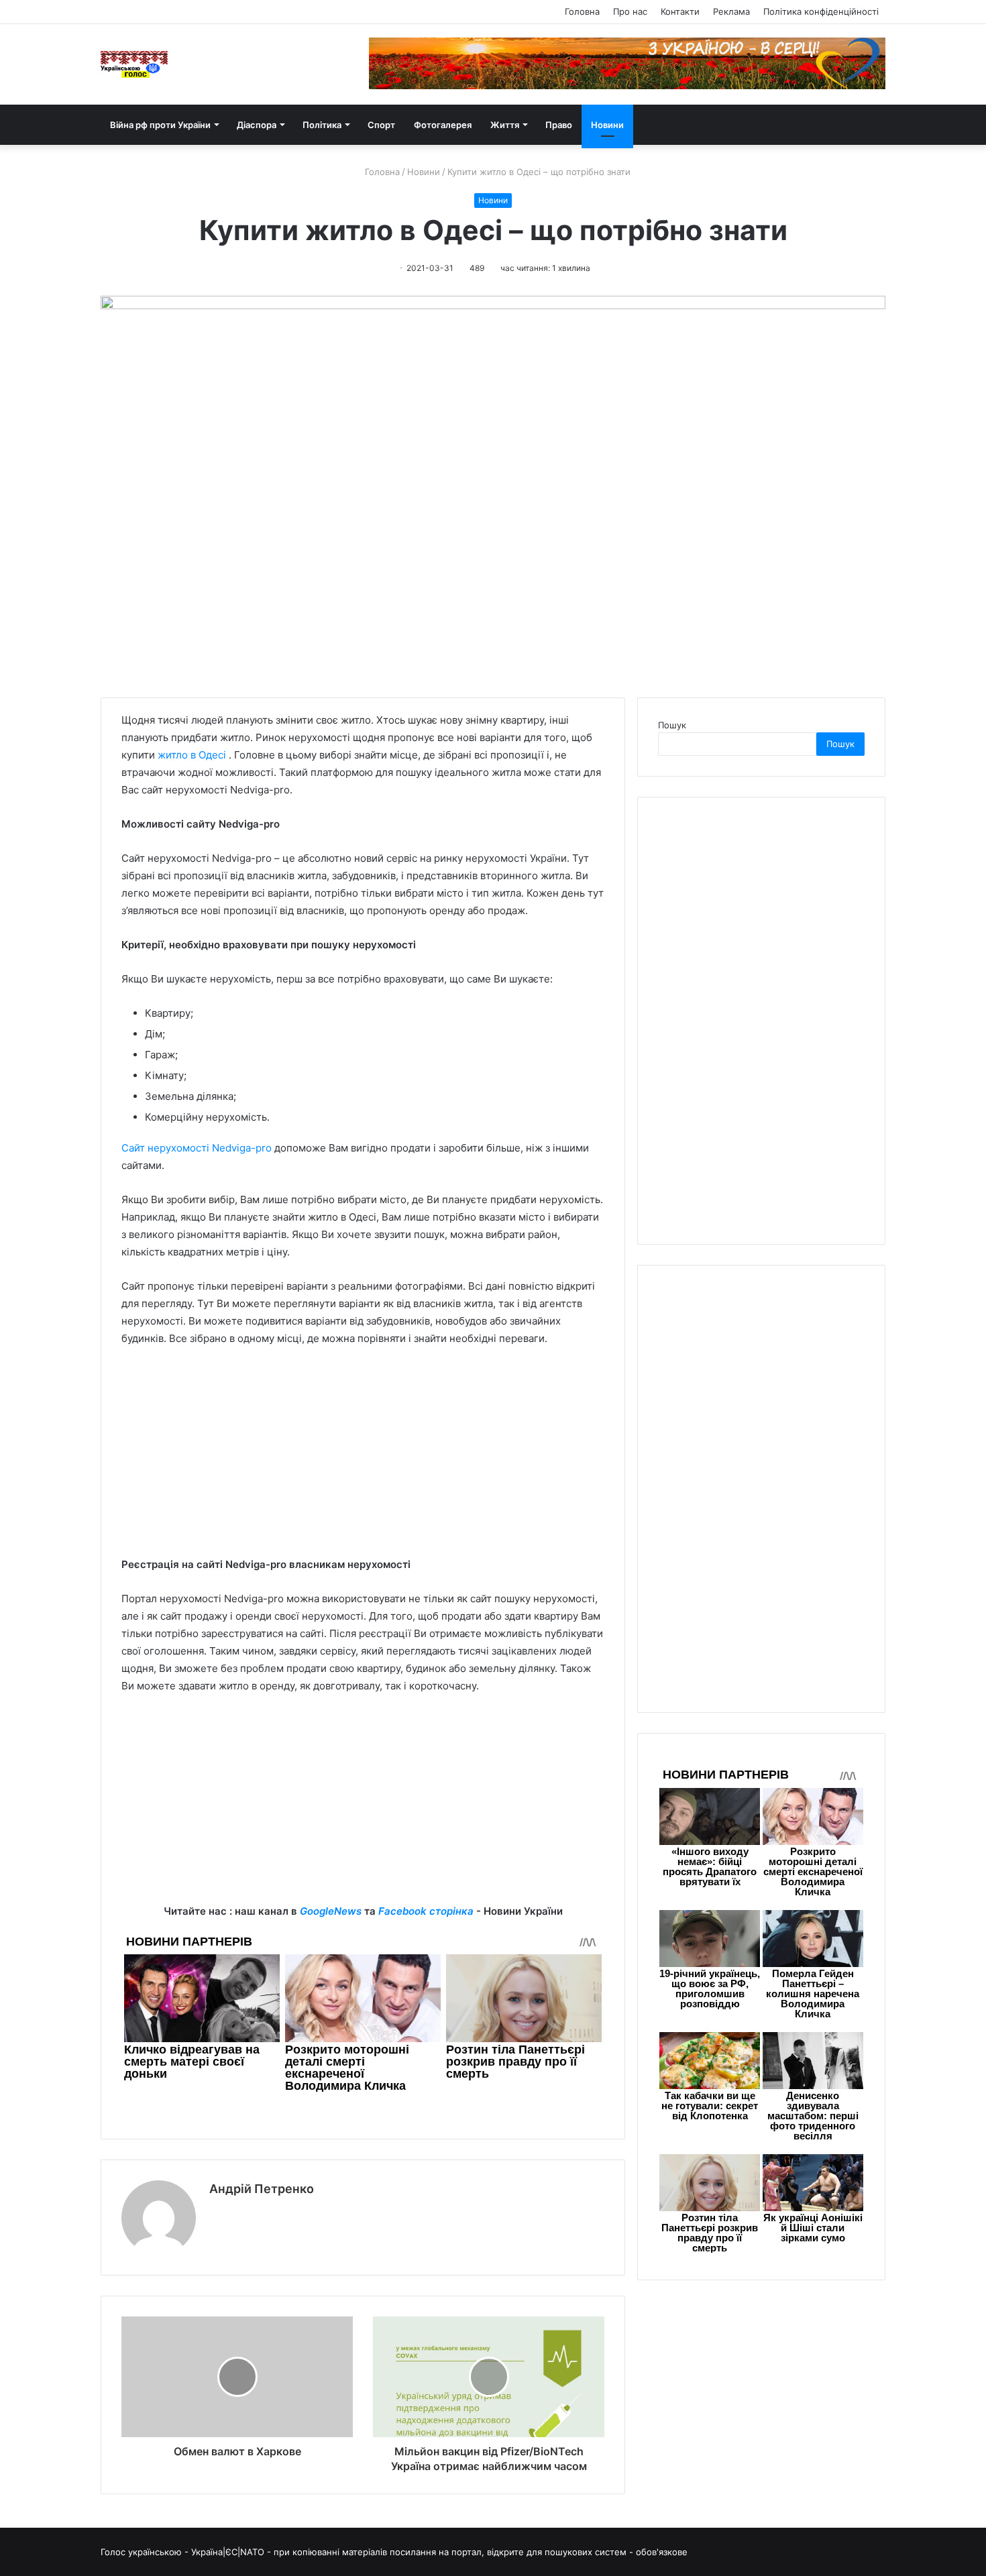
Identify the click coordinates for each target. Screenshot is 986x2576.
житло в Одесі (192, 755)
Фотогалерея (443, 125)
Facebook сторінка (426, 1911)
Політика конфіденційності (821, 11)
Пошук (672, 725)
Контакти (680, 11)
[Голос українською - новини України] (134, 64)
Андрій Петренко (262, 2189)
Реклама (731, 11)
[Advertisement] (363, 1458)
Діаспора (257, 125)
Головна (582, 11)
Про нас (630, 11)
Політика (322, 125)
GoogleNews (331, 1911)
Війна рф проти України (160, 125)
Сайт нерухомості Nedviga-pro (197, 1148)
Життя (505, 125)
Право (559, 125)
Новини (607, 125)
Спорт (381, 125)
